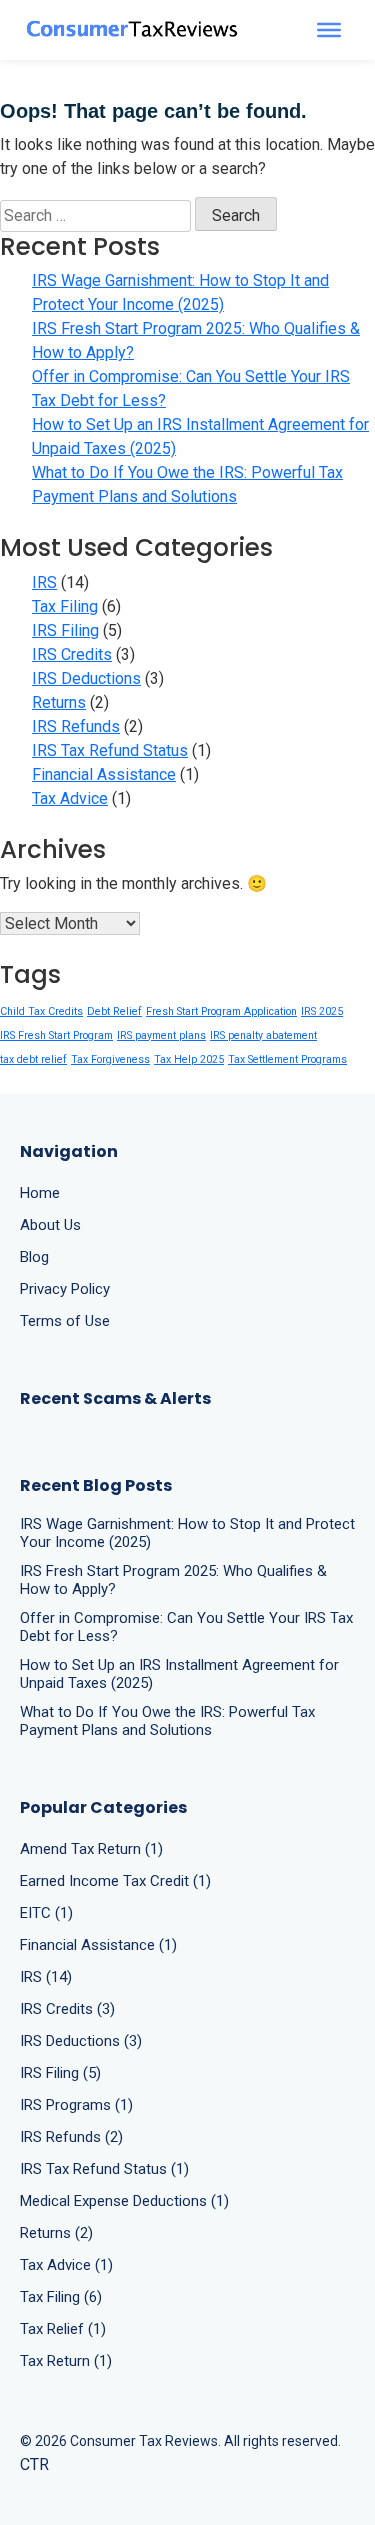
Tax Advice (70, 798)
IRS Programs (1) (76, 2105)
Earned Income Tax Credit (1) (115, 1881)
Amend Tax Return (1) (91, 1849)
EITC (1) (46, 1913)
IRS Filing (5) (60, 2073)
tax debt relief (33, 1059)
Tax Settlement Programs (287, 1059)
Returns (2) (56, 2233)
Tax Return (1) (66, 2361)
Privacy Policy (65, 1289)
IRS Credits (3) (67, 2009)
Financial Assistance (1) (98, 1945)
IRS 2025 (322, 1011)
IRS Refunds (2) (71, 2137)
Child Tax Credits (41, 1011)
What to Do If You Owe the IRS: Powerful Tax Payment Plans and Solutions (187, 484)
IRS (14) (46, 1977)
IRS (44, 582)
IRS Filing (65, 630)
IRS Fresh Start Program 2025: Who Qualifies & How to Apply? (196, 340)
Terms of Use (65, 1321)
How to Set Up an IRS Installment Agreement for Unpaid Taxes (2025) (200, 436)
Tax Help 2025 (189, 1059)
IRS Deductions (86, 678)
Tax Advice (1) (66, 2265)
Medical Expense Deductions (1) (124, 2201)
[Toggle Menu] (329, 30)
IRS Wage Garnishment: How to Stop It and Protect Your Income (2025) (180, 292)
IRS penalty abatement (263, 1035)
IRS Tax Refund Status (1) (104, 2169)
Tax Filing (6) (61, 2297)
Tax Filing (65, 606)
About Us (50, 1225)
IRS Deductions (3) (81, 2041)
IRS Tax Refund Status (110, 750)
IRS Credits (72, 654)
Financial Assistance (104, 774)
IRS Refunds (76, 726)
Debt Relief (114, 1011)
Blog (34, 1257)
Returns (59, 702)
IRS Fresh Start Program (56, 1035)
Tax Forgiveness (110, 1059)
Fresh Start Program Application (221, 1011)
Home (40, 1193)
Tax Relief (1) (63, 2329)
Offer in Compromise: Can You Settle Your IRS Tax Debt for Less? (191, 388)
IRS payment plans (161, 1035)
